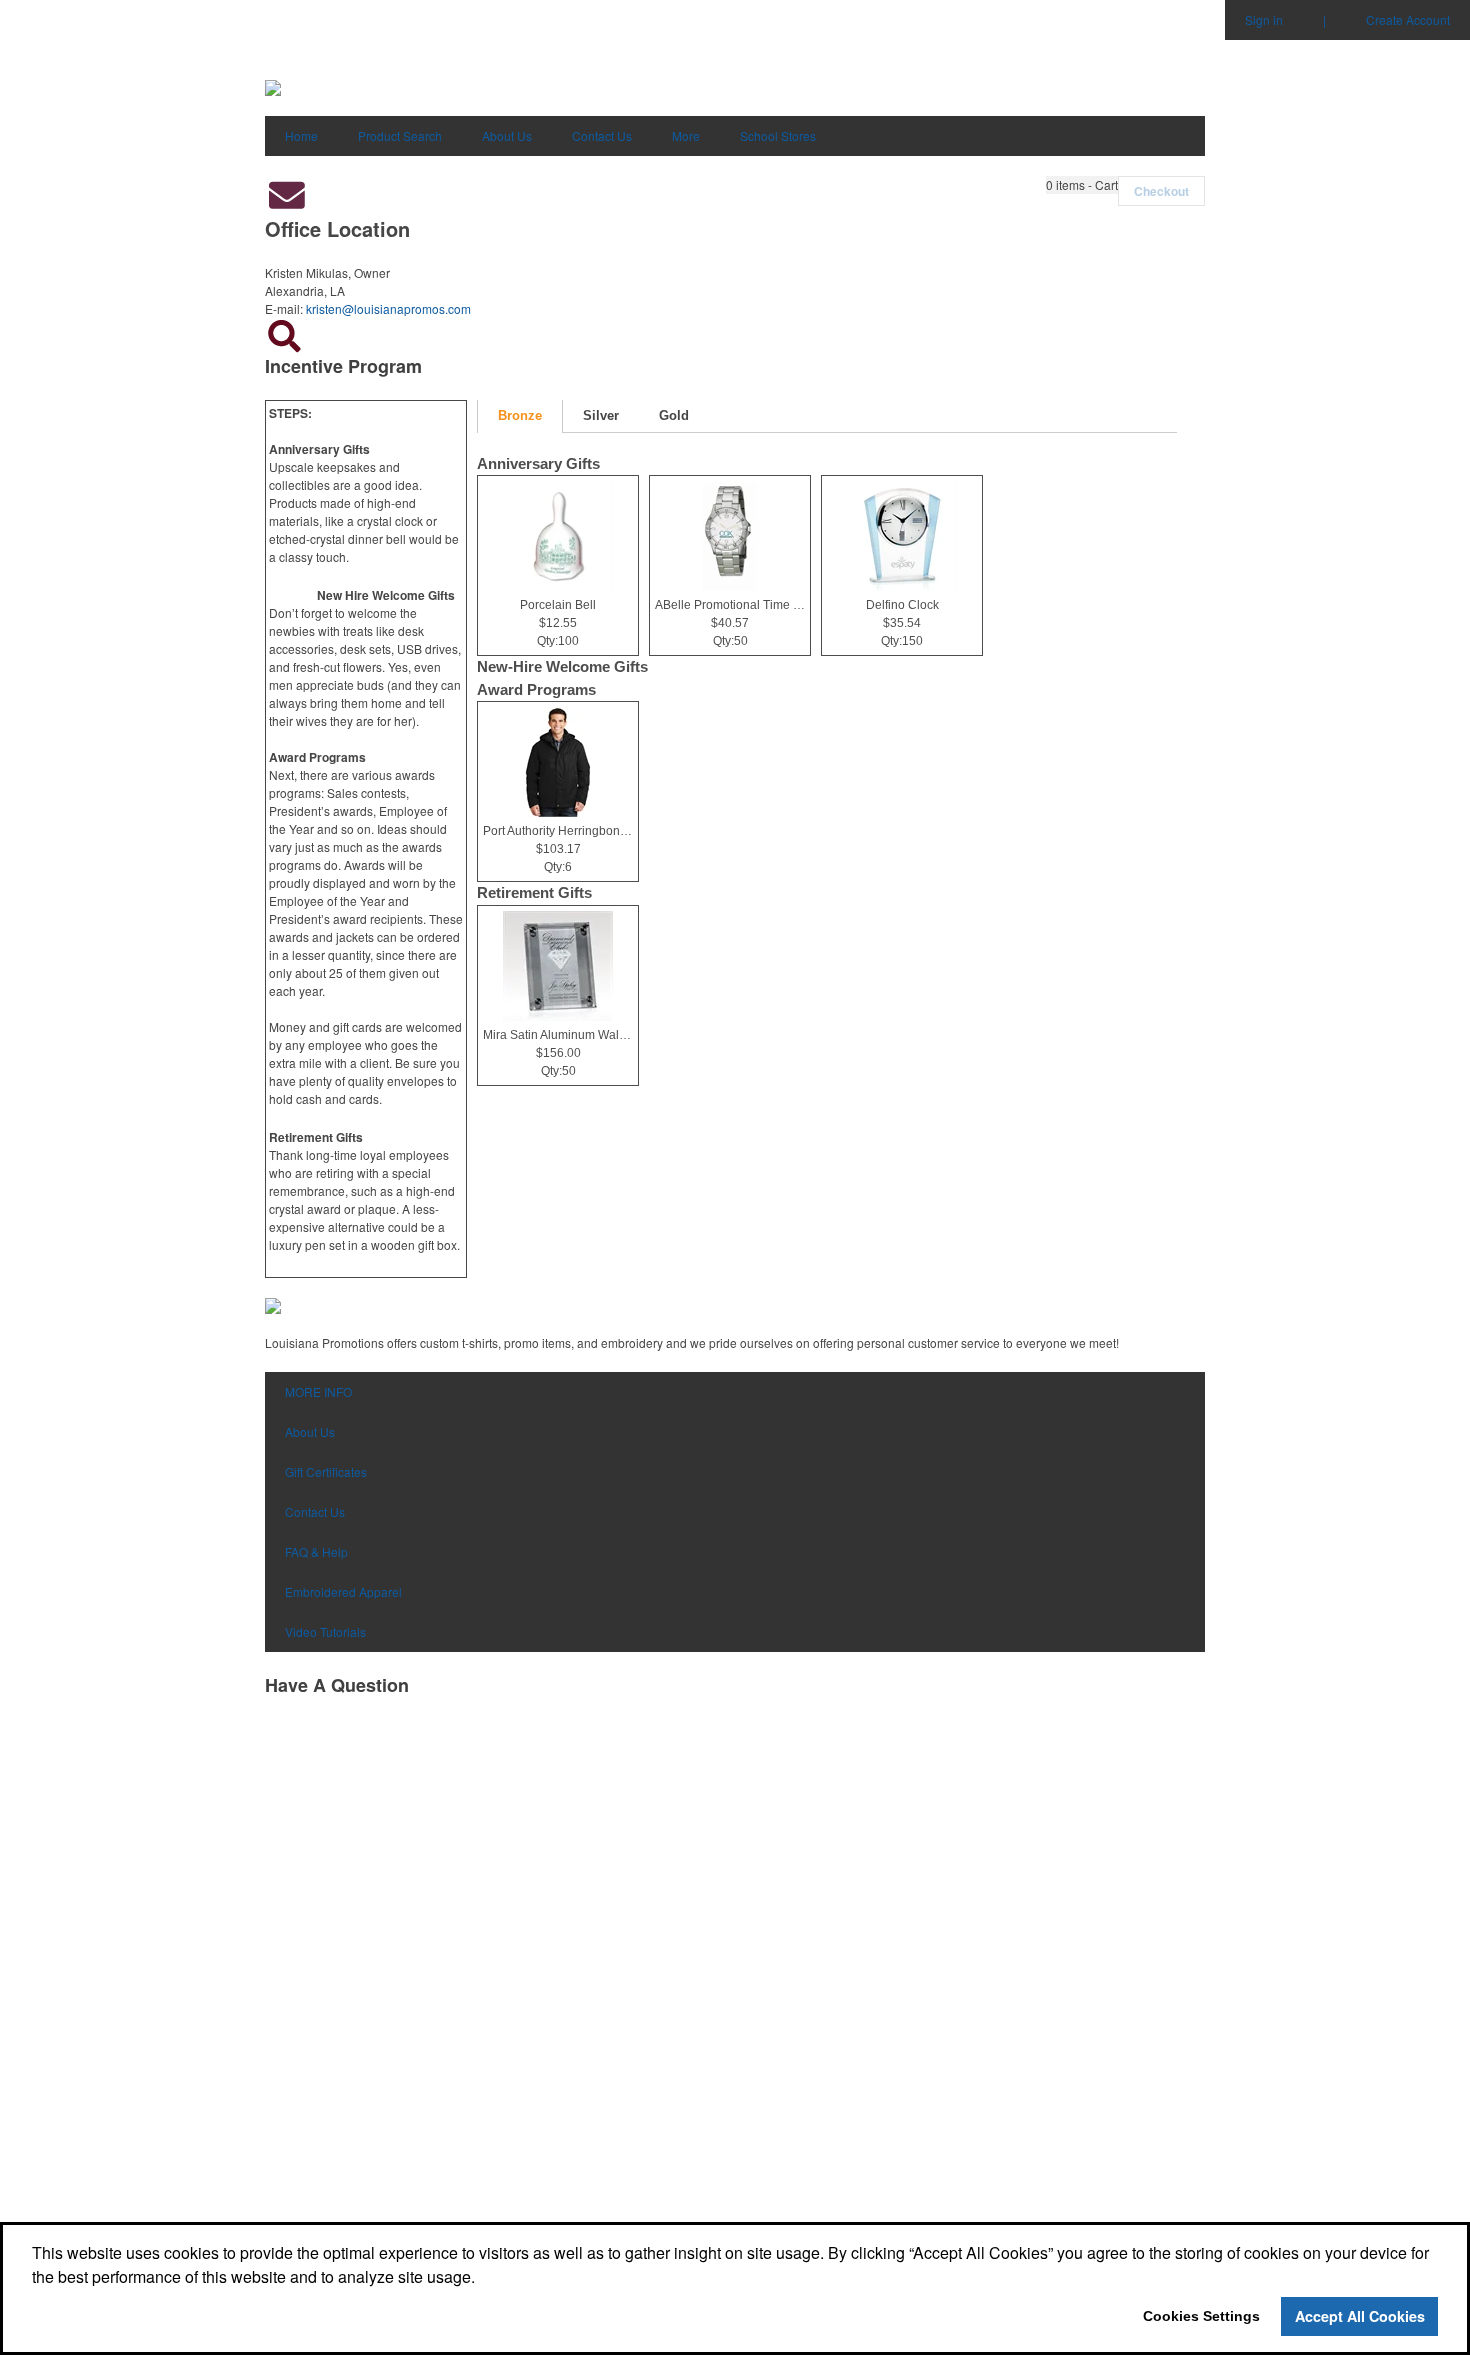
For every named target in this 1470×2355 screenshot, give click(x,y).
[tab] (520, 416)
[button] (1082, 185)
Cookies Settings (1201, 2316)
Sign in (1264, 19)
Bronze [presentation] (520, 415)
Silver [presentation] (601, 415)
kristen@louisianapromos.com (388, 308)
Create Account (1408, 19)
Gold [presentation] (674, 415)
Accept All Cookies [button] (1360, 2316)
